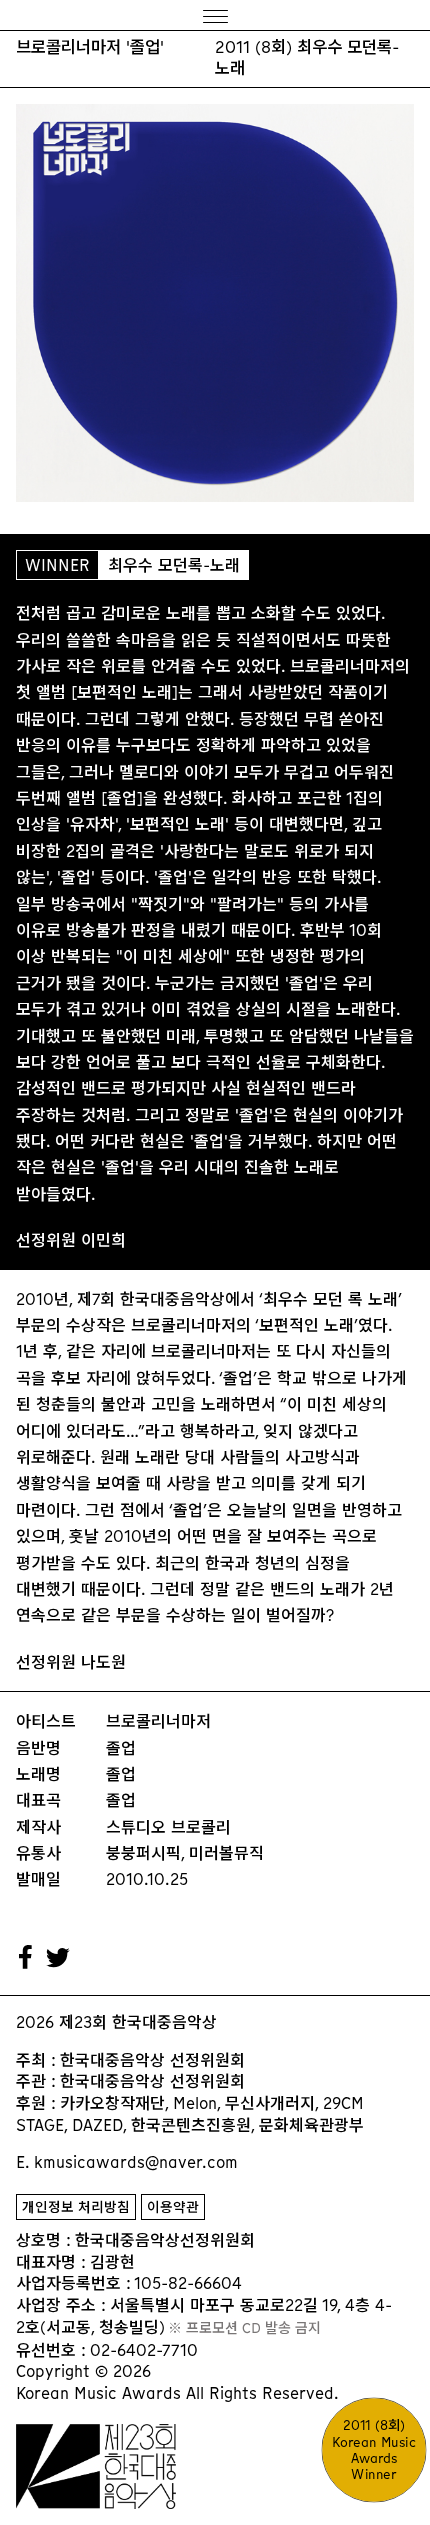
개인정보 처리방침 (76, 2207)
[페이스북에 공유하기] (26, 1958)
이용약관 (173, 2207)
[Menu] (215, 15)
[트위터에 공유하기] (59, 1958)
